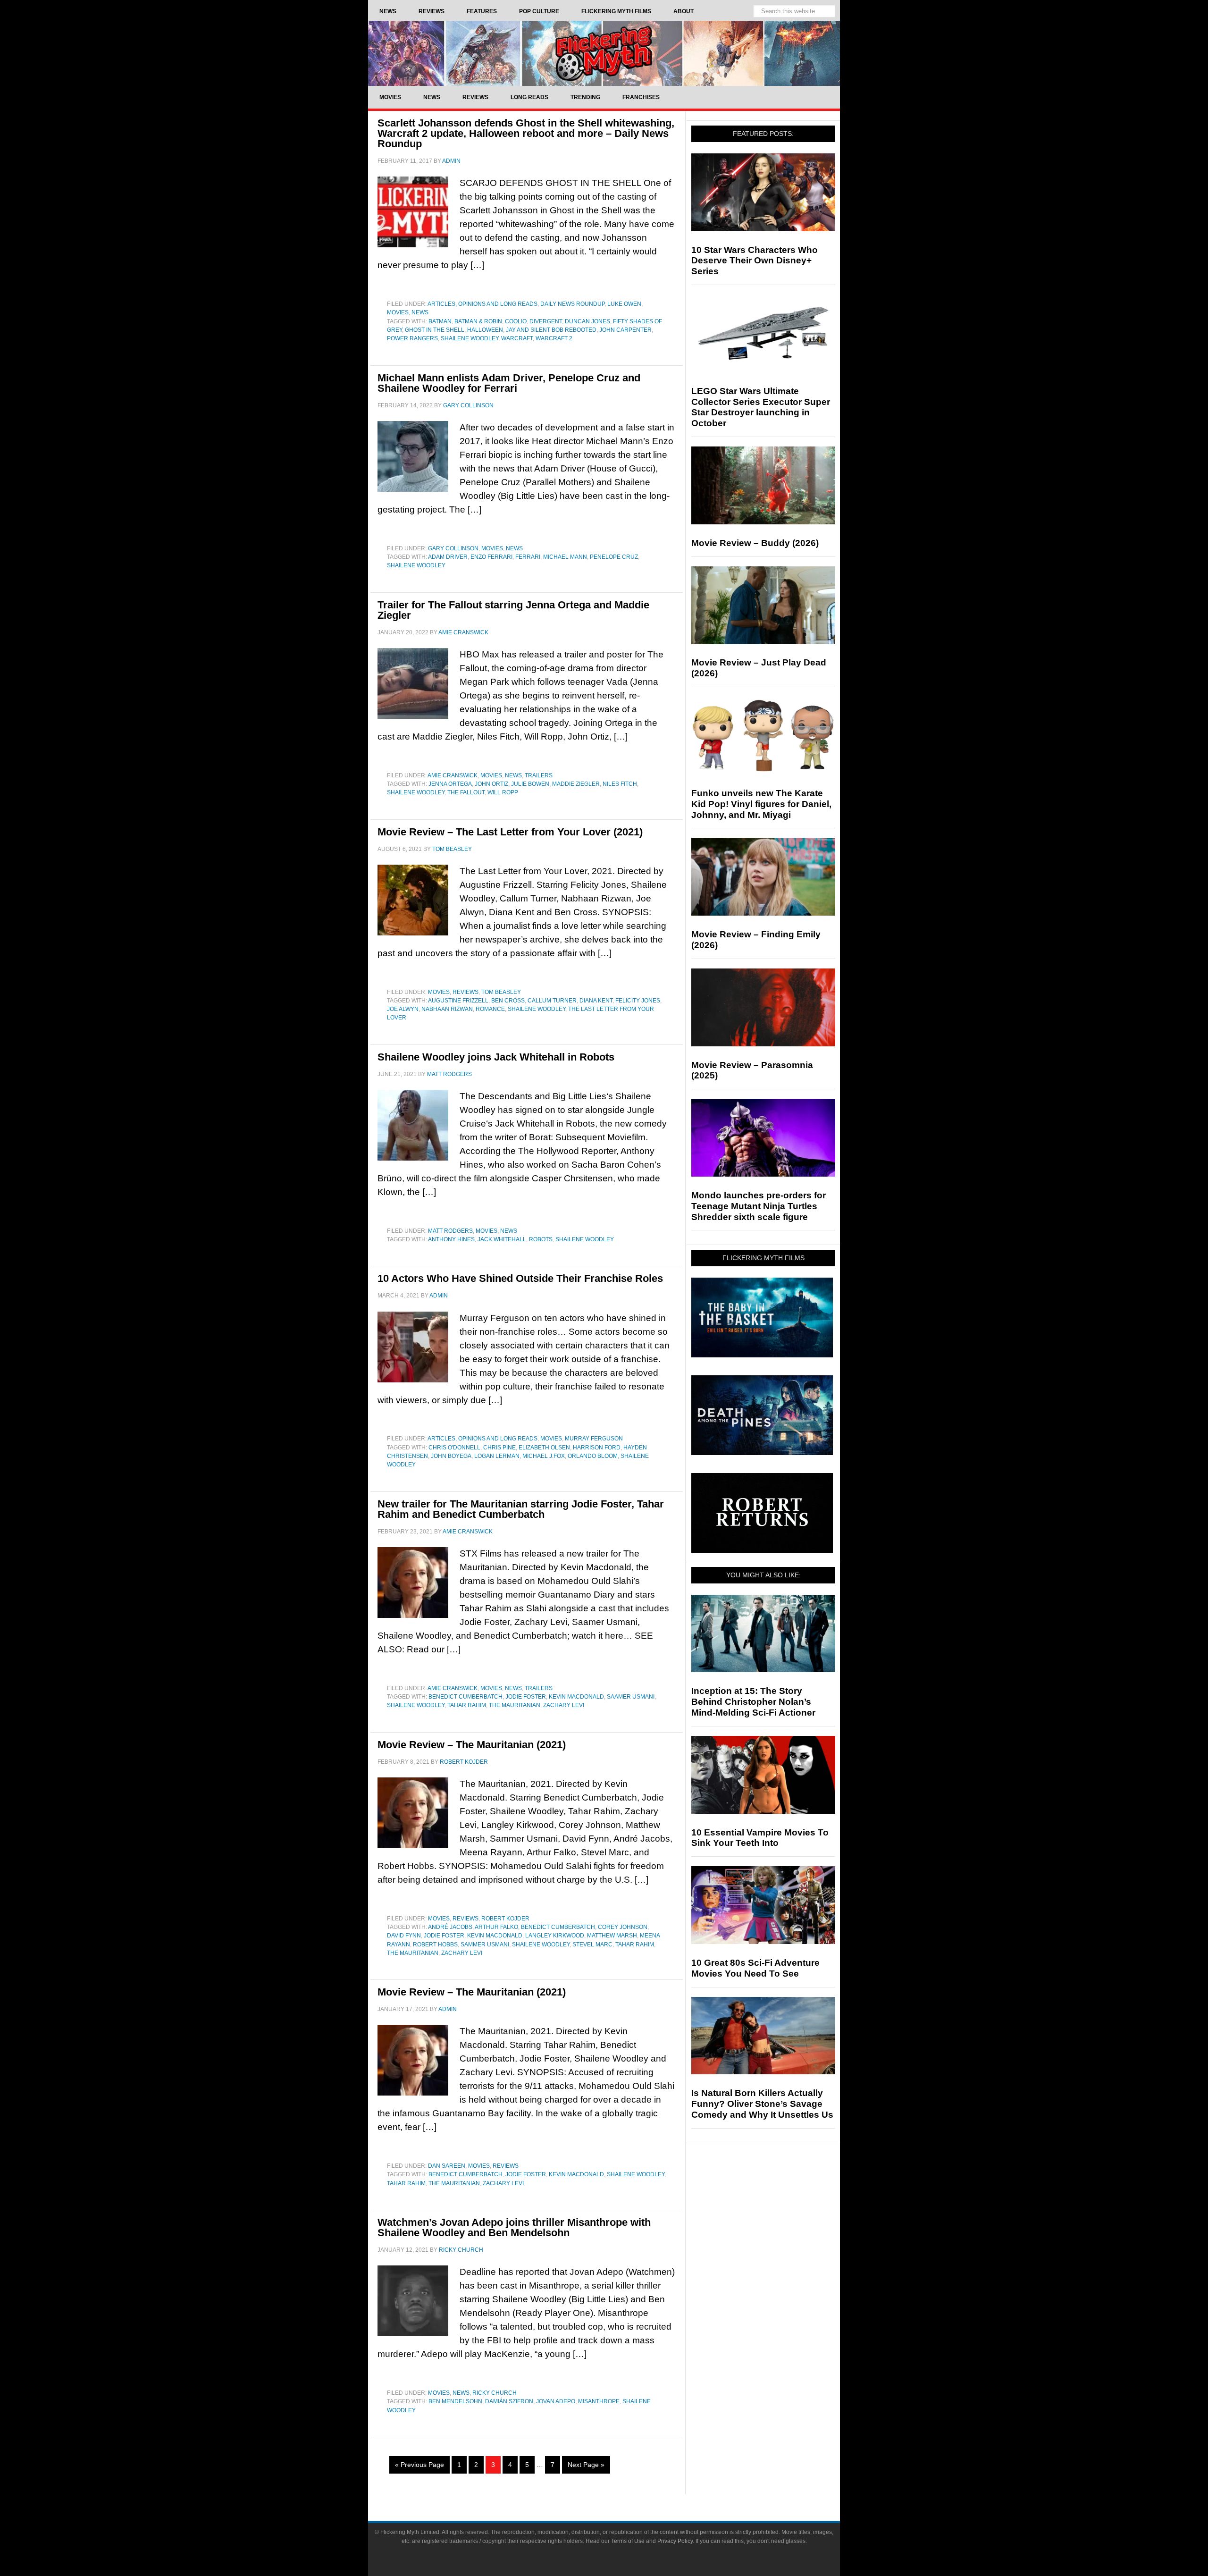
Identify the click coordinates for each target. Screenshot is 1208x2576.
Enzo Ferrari (491, 557)
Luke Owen (624, 304)
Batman (440, 321)
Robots (541, 1239)
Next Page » (586, 2465)
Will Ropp (503, 792)
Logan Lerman (497, 1456)
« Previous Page (419, 2465)
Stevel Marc (592, 1945)
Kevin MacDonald (576, 1697)
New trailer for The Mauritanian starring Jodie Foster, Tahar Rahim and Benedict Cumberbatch (521, 1509)
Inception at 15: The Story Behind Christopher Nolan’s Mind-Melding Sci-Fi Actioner (753, 1702)
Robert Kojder (505, 1919)
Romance (490, 1009)
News (420, 312)
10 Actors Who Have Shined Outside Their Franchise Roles (520, 1278)
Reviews (466, 992)
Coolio (516, 321)
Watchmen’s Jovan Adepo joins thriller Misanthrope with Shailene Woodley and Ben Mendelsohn (514, 2227)
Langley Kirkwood (555, 1936)
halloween (485, 330)
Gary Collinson (453, 548)
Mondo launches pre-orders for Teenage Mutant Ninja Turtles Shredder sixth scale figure (759, 1206)
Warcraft (517, 338)
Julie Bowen (530, 784)
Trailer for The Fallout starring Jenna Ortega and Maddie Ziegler (513, 610)
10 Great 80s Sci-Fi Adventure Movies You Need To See (755, 1968)
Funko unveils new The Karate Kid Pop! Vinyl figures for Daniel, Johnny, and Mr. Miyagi (761, 804)
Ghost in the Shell (435, 330)
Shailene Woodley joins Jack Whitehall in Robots (496, 1057)
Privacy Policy (675, 2541)
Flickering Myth (604, 53)
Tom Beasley (501, 992)
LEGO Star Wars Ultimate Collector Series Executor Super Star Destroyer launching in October (761, 407)
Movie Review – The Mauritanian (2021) (472, 1745)
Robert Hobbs (435, 1945)
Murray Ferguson (594, 1439)
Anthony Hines (451, 1239)
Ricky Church (495, 2393)
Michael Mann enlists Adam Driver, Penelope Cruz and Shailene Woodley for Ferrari (509, 383)
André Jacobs (450, 1927)
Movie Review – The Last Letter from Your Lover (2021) (510, 832)
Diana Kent (596, 1001)
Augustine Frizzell (458, 1001)
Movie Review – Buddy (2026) (755, 543)
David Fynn (404, 1936)
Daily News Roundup (572, 304)
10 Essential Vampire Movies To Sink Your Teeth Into (760, 1838)
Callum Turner (552, 1001)
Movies (398, 312)
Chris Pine (499, 1448)
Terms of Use (628, 2541)
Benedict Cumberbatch (466, 1697)
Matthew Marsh (612, 1936)
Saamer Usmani (631, 1697)
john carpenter (625, 330)
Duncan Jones (587, 321)
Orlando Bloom (593, 1456)
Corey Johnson (623, 1927)
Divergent (546, 321)
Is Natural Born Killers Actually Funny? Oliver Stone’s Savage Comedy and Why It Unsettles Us (762, 2104)
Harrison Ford (597, 1448)
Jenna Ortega (450, 784)
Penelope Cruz (614, 557)
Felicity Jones (638, 1001)
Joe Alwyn (403, 1009)
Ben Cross (508, 1001)
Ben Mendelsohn (455, 2401)
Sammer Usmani (485, 1945)
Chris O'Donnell (454, 1448)
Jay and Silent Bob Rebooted (551, 330)
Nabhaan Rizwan (447, 1009)
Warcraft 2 (554, 338)
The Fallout (466, 792)
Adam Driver (448, 557)
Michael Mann (565, 557)
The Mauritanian (515, 1705)
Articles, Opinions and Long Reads (482, 304)
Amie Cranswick (453, 775)
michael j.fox (544, 1456)
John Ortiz (491, 784)
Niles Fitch (620, 784)
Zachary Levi (564, 1705)
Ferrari (528, 557)
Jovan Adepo (556, 2401)
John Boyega (451, 1456)
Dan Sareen (447, 2166)
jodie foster (526, 1697)
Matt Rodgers (450, 1231)
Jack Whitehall (502, 1239)
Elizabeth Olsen (544, 1448)
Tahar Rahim (467, 1705)
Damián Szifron (509, 2401)
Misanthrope (599, 2401)
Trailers (539, 775)
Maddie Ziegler (576, 784)
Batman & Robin (478, 321)
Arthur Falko (496, 1927)
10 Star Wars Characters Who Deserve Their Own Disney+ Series (755, 261)
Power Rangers (412, 338)
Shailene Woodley (470, 338)
